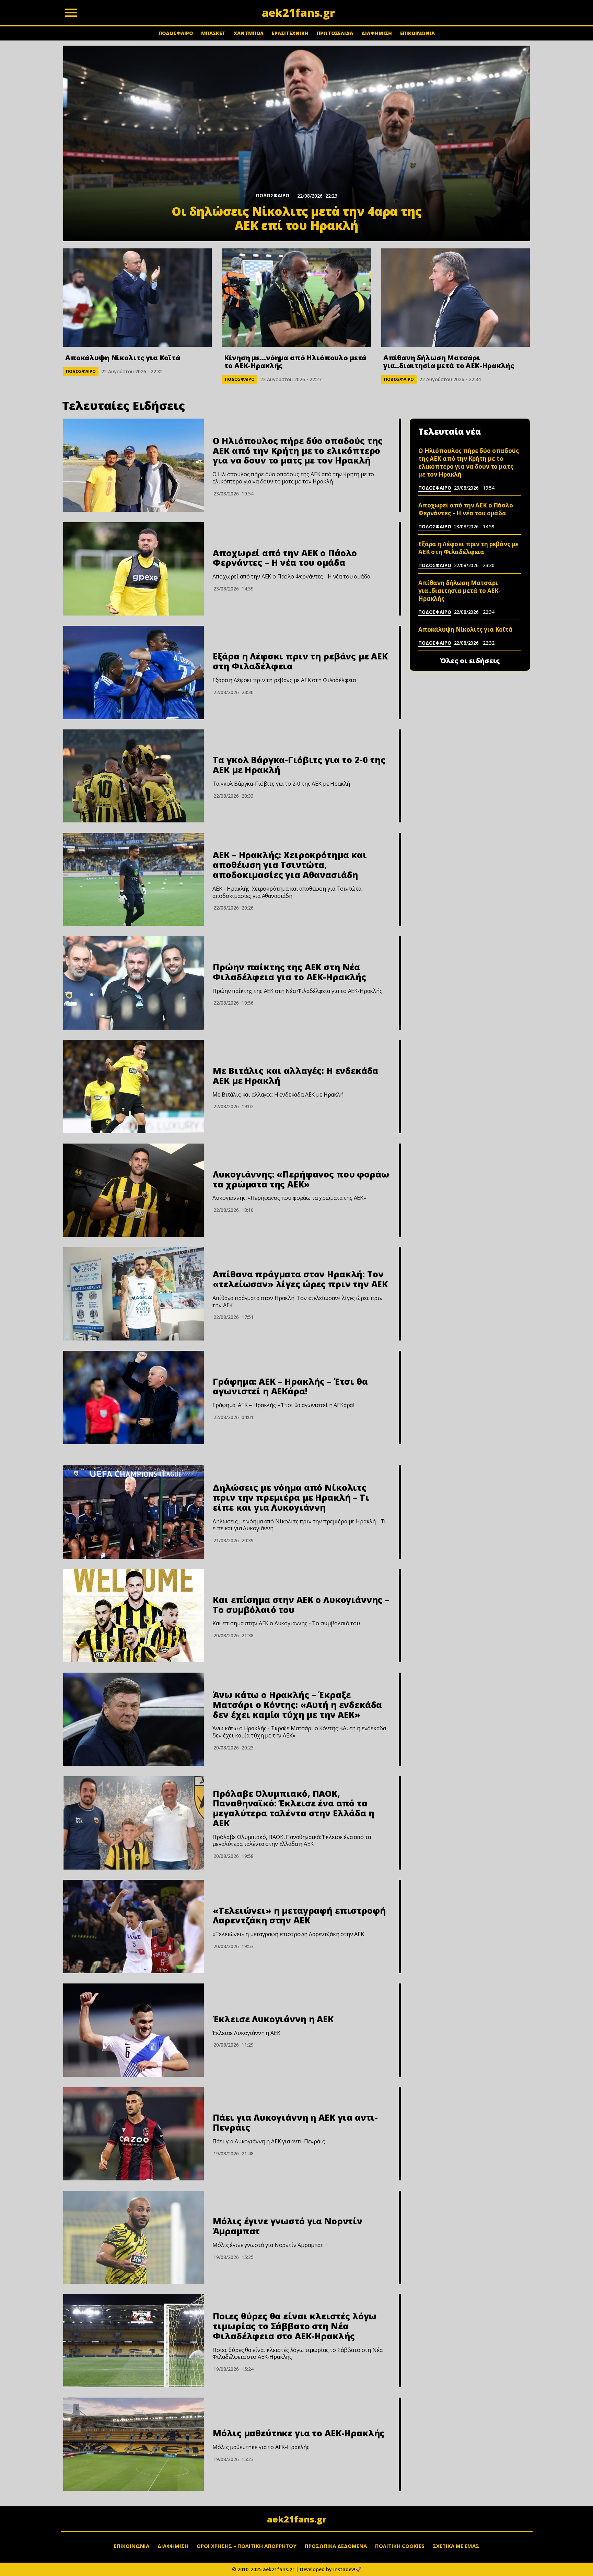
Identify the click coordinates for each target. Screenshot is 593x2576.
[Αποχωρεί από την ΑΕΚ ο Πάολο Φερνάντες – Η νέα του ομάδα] (133, 569)
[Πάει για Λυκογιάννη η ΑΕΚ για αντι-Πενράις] (133, 2134)
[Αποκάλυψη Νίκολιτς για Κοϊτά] (137, 298)
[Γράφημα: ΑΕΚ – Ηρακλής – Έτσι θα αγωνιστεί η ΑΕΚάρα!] (133, 1397)
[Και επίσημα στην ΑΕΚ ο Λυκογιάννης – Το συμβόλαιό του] (133, 1616)
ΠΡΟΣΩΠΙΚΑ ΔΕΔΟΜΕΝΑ (336, 2546)
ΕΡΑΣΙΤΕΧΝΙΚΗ (290, 33)
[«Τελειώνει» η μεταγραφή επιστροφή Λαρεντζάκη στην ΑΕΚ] (133, 1927)
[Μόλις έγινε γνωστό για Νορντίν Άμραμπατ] (133, 2237)
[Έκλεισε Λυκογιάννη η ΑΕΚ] (133, 2030)
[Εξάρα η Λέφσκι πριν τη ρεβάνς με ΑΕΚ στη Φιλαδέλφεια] (133, 672)
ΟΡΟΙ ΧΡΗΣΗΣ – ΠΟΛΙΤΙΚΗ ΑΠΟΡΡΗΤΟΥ (247, 2546)
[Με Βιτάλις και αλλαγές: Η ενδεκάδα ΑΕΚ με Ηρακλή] (133, 1087)
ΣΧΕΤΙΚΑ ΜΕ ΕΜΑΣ (456, 2546)
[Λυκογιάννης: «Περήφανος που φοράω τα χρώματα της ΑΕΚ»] (133, 1190)
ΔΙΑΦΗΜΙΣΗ (377, 33)
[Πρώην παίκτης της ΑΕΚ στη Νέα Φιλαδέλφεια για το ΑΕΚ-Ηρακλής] (133, 983)
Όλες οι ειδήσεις (470, 661)
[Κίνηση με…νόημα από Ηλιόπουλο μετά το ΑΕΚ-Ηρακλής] (296, 298)
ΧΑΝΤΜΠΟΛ (249, 33)
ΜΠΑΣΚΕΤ (213, 33)
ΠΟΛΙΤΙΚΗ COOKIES (400, 2546)
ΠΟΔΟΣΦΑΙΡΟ (176, 33)
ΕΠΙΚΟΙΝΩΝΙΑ (417, 33)
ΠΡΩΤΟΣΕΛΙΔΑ (335, 33)
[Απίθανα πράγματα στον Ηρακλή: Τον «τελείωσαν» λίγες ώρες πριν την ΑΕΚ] (133, 1294)
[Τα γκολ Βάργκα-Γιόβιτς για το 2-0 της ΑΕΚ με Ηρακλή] (133, 776)
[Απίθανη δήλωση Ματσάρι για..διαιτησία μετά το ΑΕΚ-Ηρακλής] (456, 298)
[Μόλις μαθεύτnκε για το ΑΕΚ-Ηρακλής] (133, 2444)
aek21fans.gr (297, 2519)
